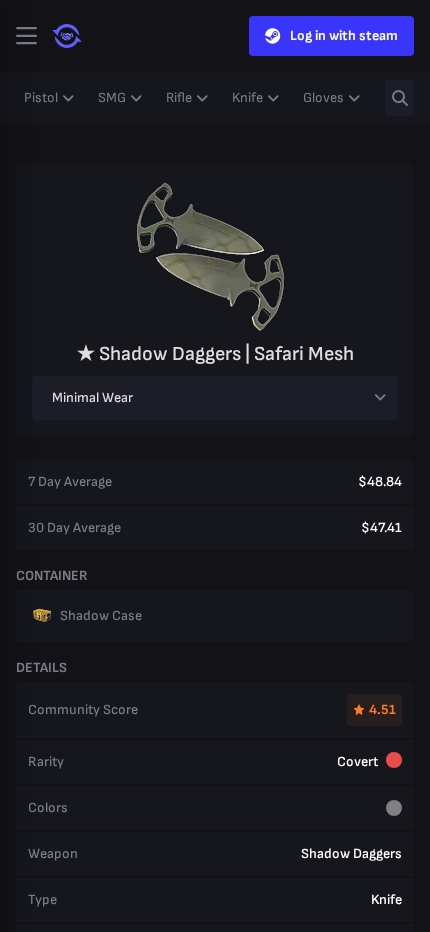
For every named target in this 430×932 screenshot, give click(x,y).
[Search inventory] (399, 98)
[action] (26, 36)
